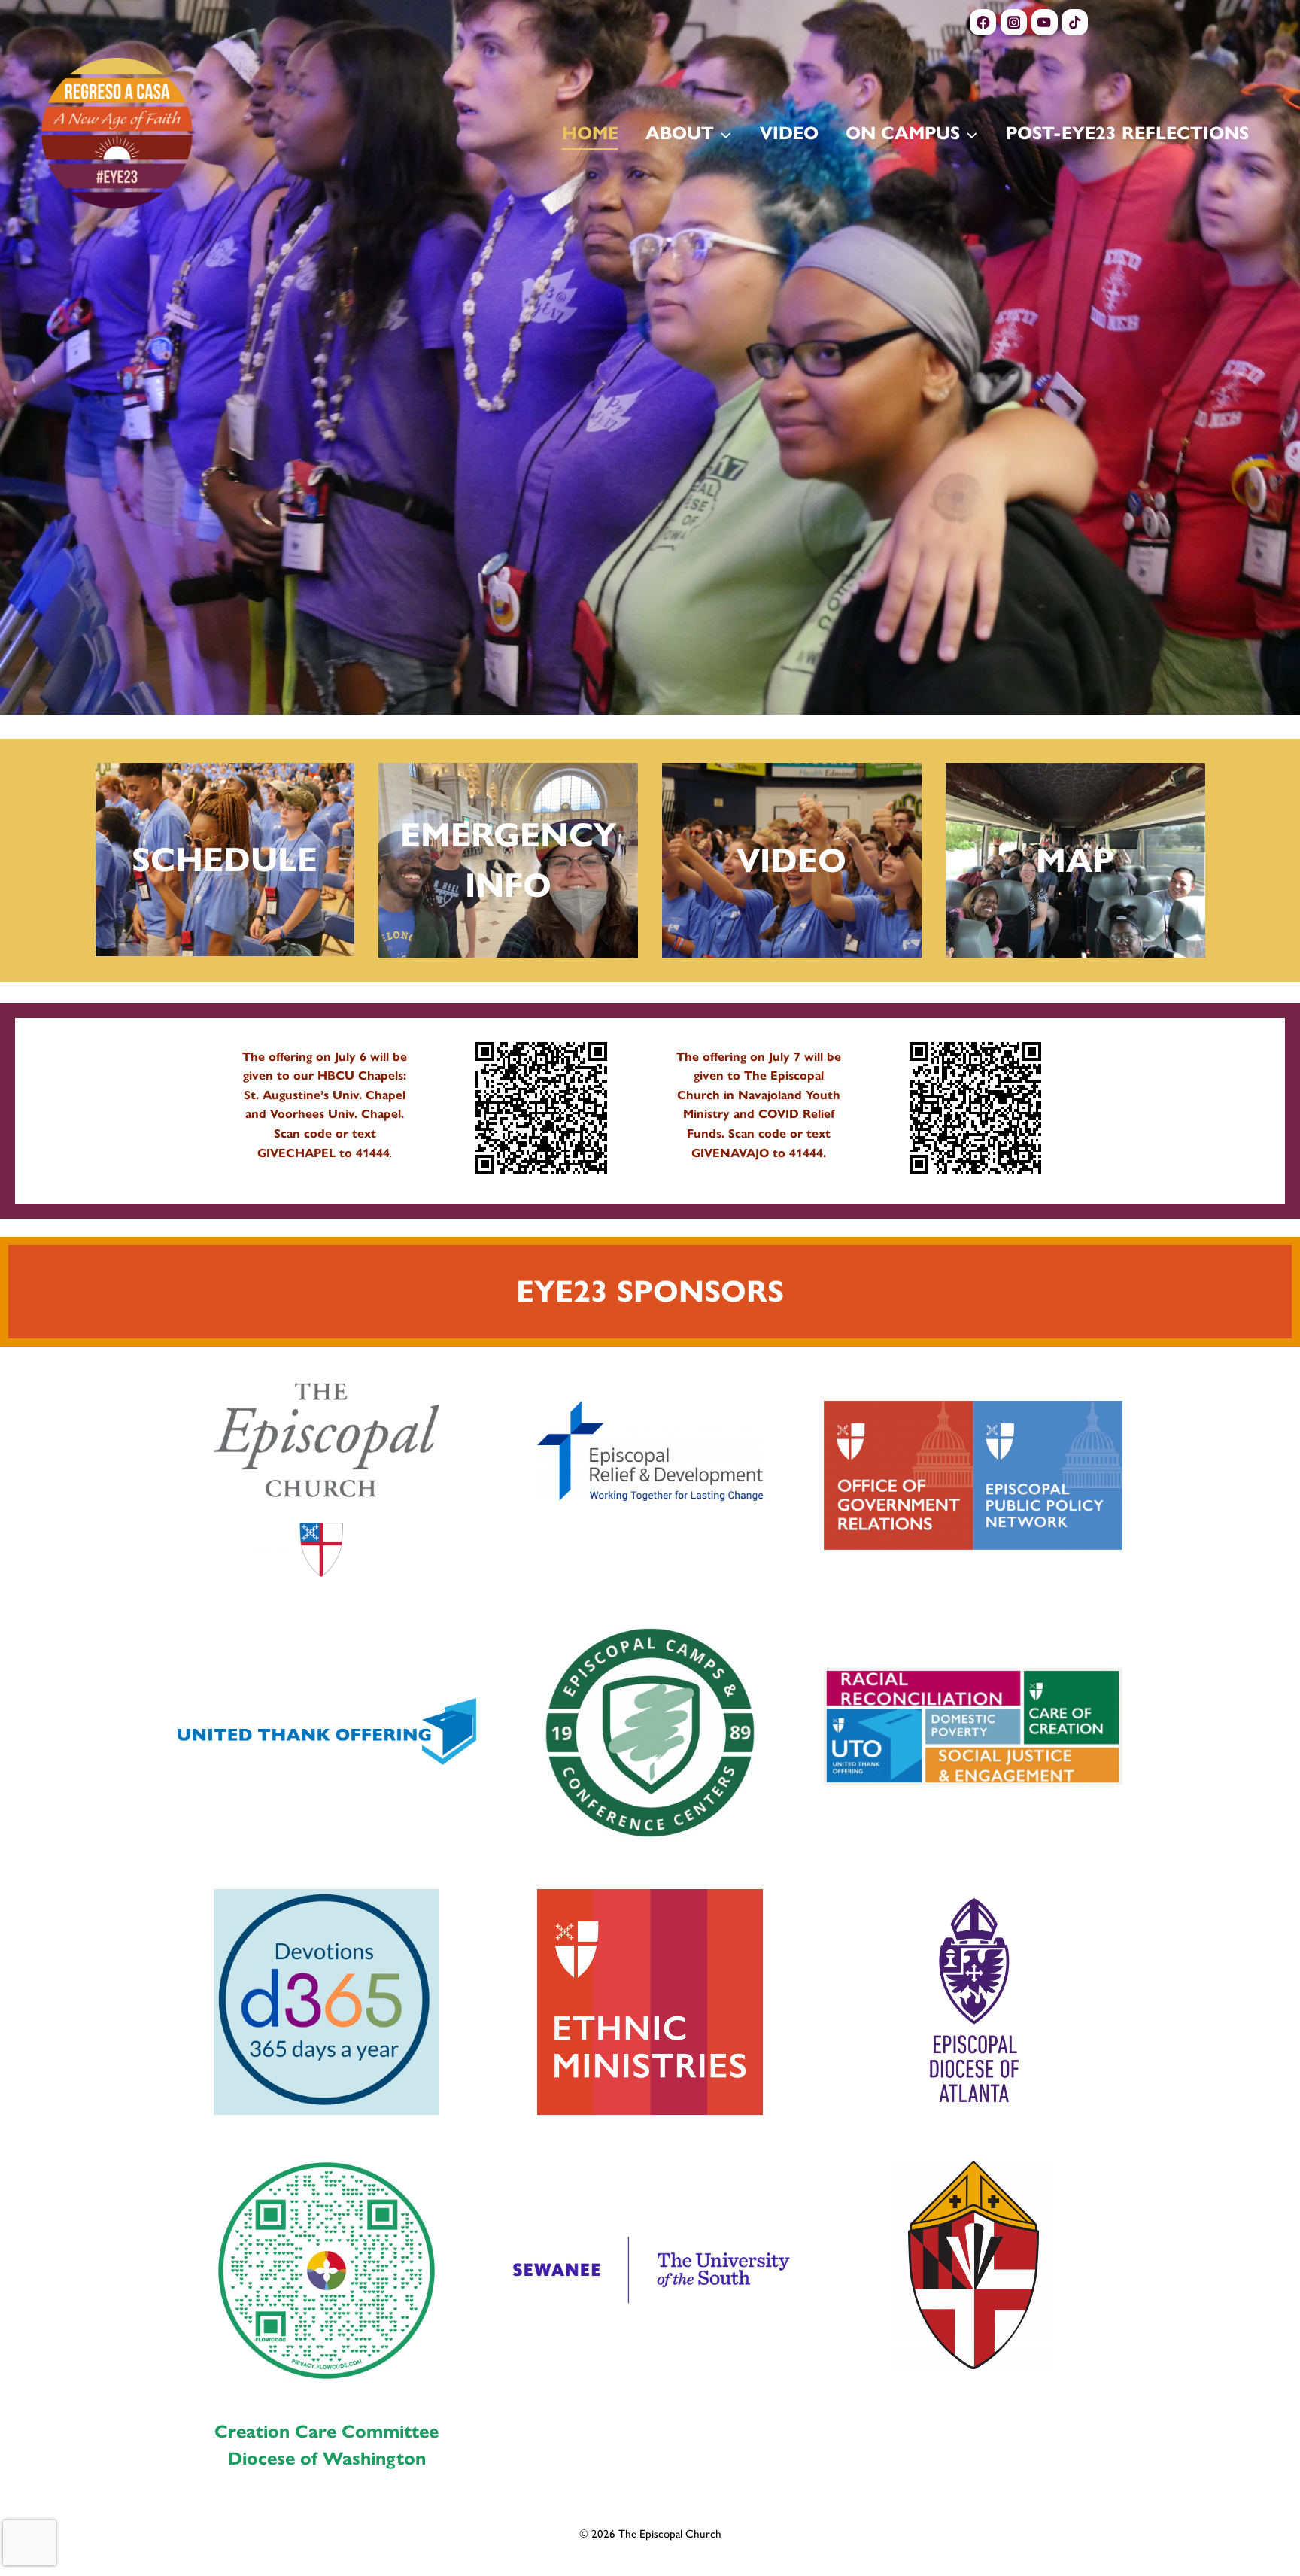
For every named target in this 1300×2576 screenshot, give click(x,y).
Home (590, 133)
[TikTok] (1075, 22)
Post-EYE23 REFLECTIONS (1127, 133)
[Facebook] (983, 22)
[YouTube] (1045, 22)
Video (789, 133)
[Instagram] (1014, 22)
